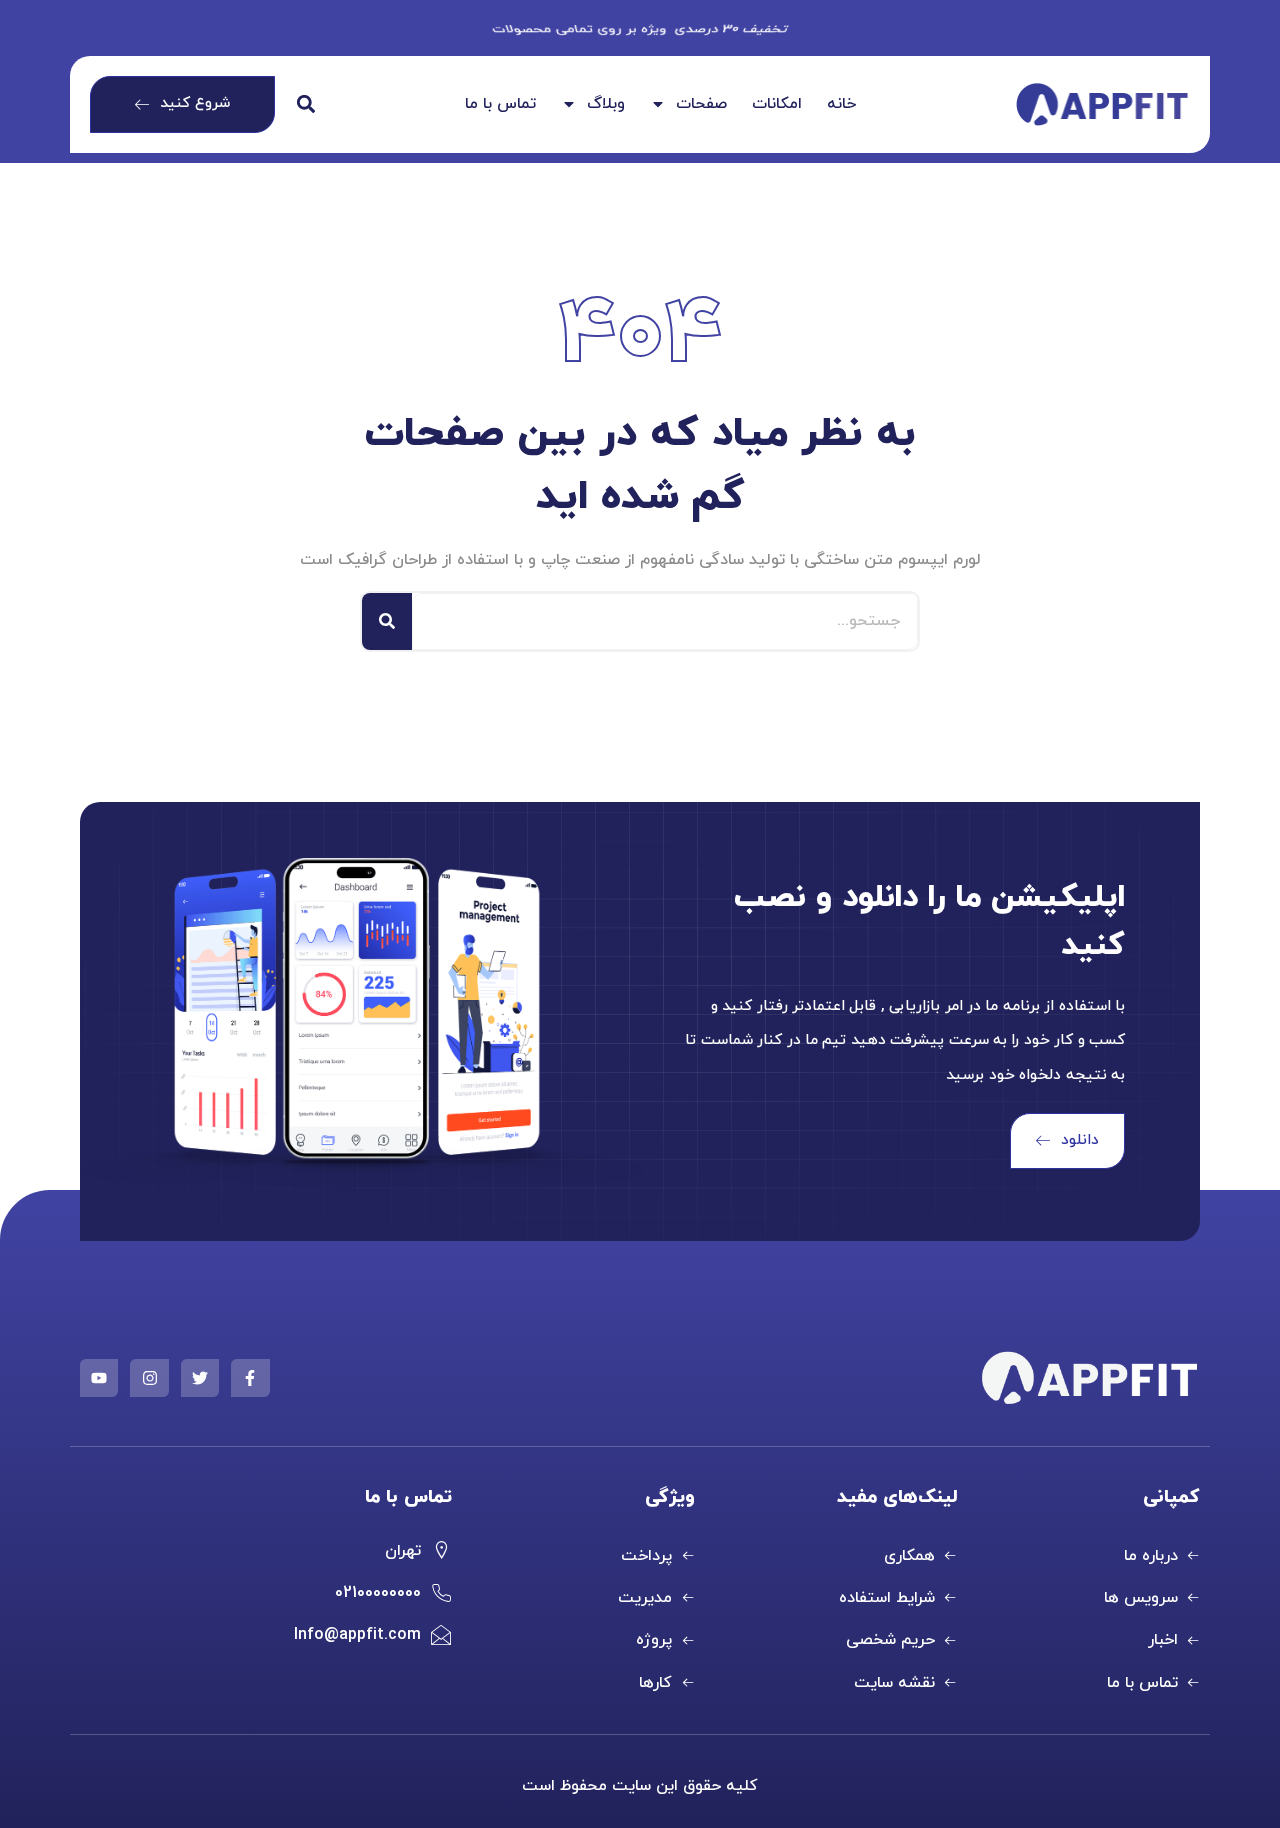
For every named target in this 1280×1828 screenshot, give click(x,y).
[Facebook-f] (250, 1378)
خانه (841, 105)
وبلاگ (606, 105)
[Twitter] (200, 1378)
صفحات (701, 105)
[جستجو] (387, 621)
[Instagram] (149, 1378)
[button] (306, 104)
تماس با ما (500, 105)
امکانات (777, 105)
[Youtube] (99, 1378)
